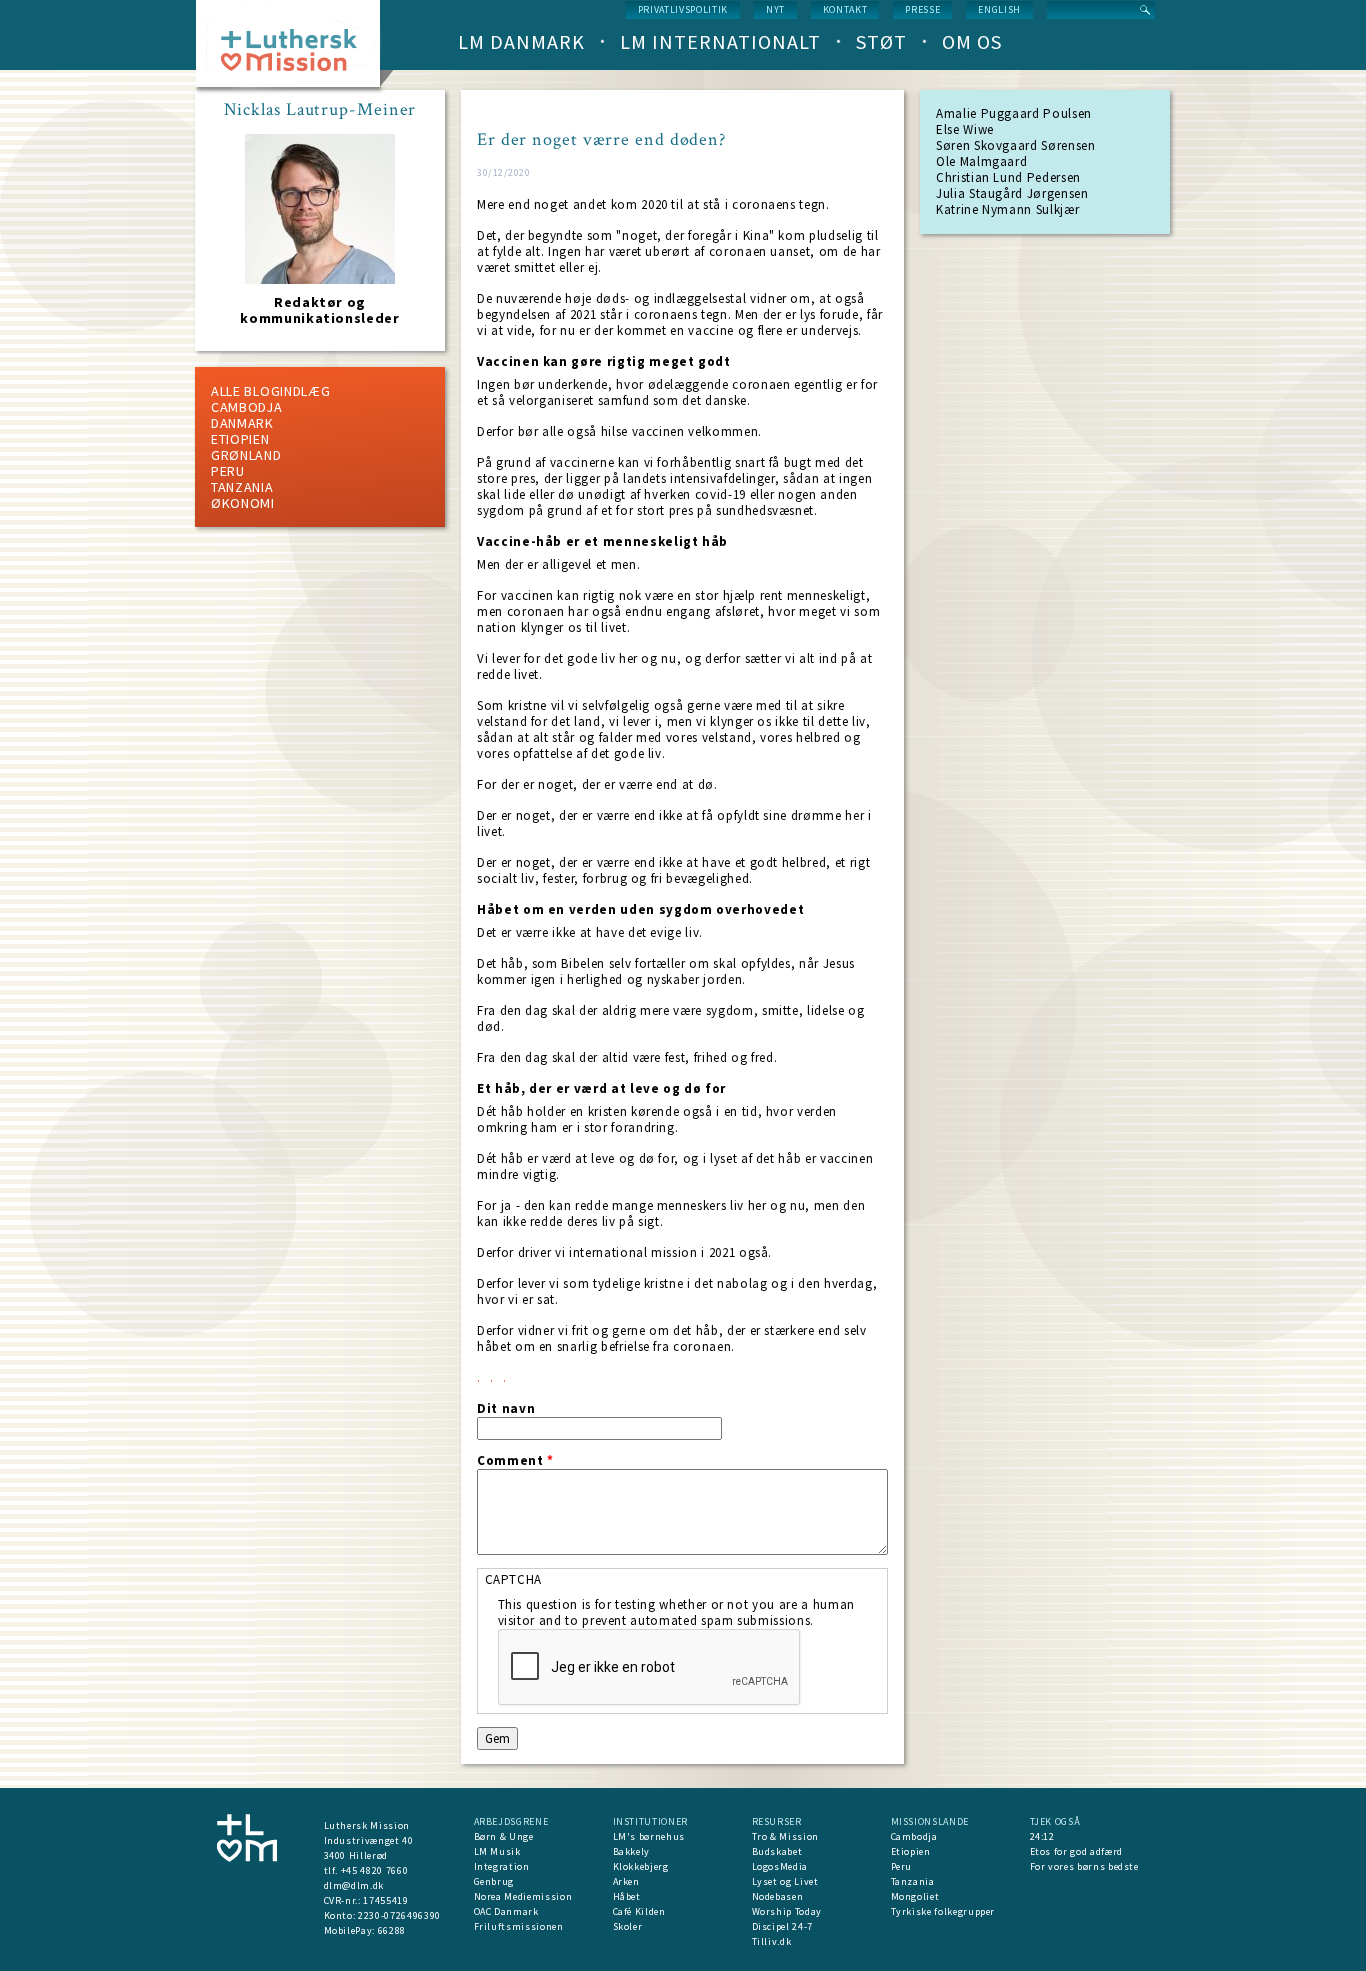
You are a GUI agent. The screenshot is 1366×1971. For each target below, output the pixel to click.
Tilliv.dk (772, 1941)
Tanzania (242, 487)
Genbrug (494, 1881)
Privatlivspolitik (683, 9)
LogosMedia (780, 1866)
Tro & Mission (785, 1836)
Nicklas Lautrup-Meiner (320, 110)
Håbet (627, 1896)
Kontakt (845, 9)
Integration (502, 1866)
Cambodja (247, 407)
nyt (775, 9)
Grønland (246, 455)
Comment (515, 1461)
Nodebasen (778, 1896)
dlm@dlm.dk (354, 1885)
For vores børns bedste (1084, 1866)
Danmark (242, 423)
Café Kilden (639, 1911)
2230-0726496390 (399, 1915)
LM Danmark (521, 41)
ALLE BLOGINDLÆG (271, 391)
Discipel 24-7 (782, 1926)
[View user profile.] (320, 279)
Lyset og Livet (785, 1881)
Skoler (628, 1926)
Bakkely (632, 1851)
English (999, 9)
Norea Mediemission (523, 1896)
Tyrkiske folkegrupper (943, 1911)
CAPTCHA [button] (514, 1579)
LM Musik (497, 1851)
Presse (922, 9)
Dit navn (506, 1409)
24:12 (1042, 1836)
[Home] (295, 49)
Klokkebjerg (641, 1866)
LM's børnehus (649, 1836)
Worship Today (787, 1911)
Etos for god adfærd (1076, 1851)
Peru (228, 471)
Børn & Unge (504, 1836)
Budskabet (777, 1851)
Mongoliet (915, 1896)
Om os (972, 41)
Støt (881, 41)
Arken (626, 1881)
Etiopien (240, 439)
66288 (392, 1930)
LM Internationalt (720, 41)
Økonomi (243, 503)
